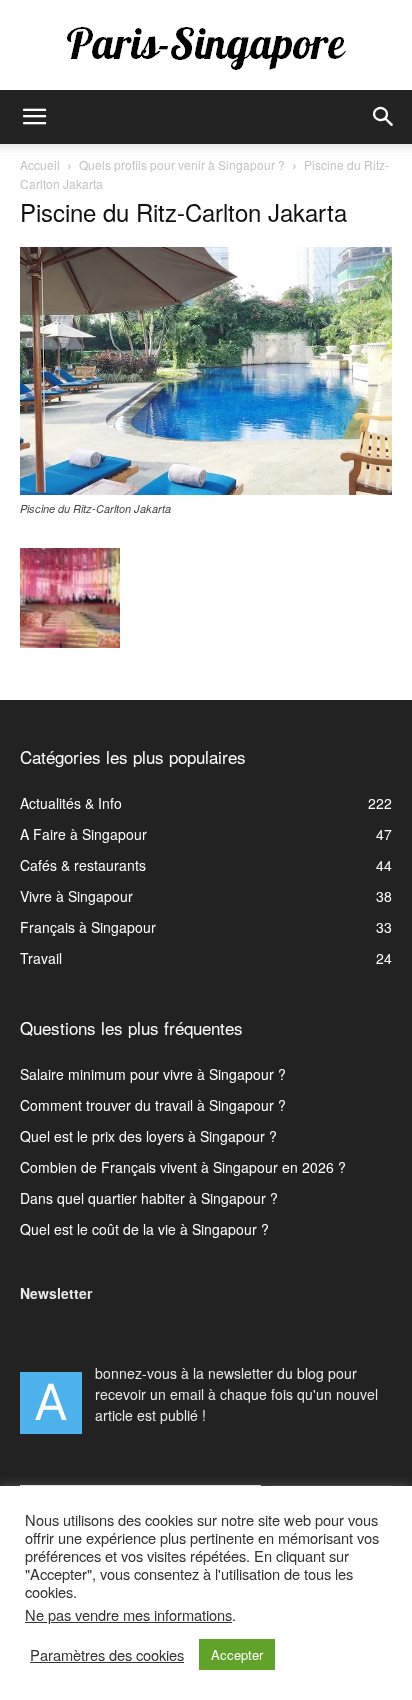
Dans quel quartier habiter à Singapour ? (149, 1198)
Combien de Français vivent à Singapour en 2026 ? (183, 1167)
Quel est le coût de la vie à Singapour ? (144, 1229)
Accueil (40, 164)
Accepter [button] (237, 1654)
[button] (34, 117)
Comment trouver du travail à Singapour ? (153, 1105)
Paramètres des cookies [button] (107, 1655)
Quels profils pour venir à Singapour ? (182, 164)
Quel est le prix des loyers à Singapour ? (148, 1136)
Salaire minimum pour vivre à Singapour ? (153, 1074)
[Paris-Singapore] (206, 47)
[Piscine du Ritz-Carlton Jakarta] (206, 489)
